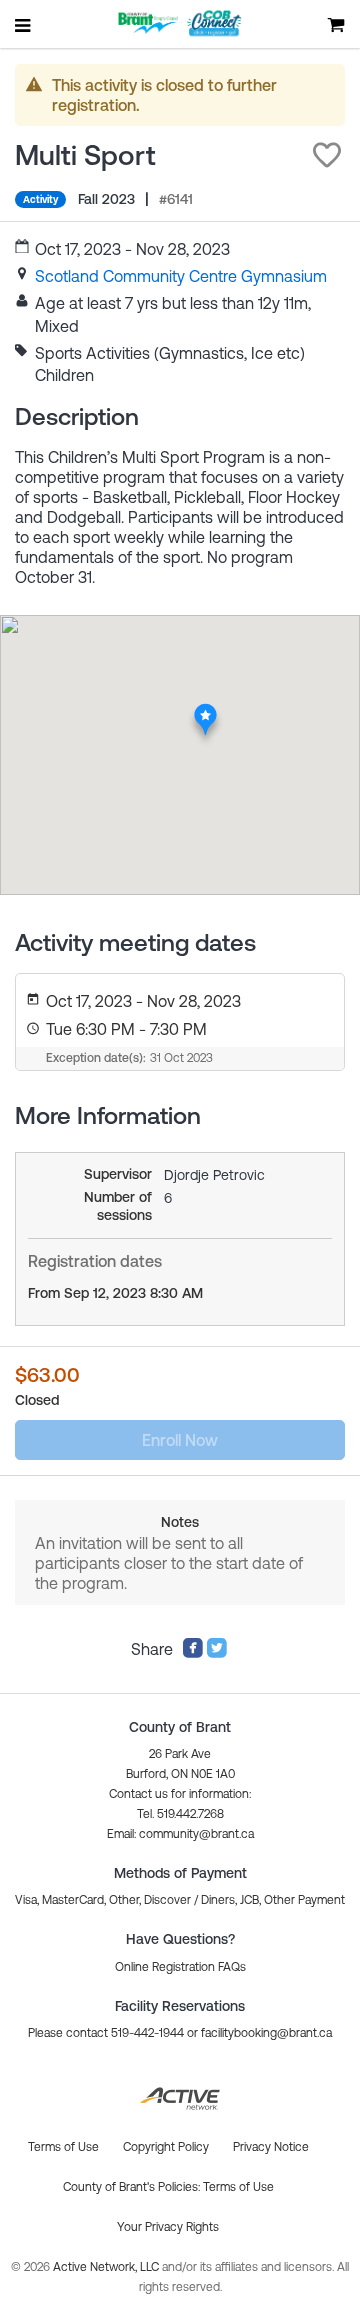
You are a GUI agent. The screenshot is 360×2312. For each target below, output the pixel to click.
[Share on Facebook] (193, 1653)
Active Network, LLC (107, 2267)
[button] (327, 155)
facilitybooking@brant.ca (266, 2033)
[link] (181, 276)
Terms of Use (238, 2187)
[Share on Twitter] (217, 1653)
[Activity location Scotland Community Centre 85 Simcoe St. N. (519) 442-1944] (205, 709)
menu (24, 25)
